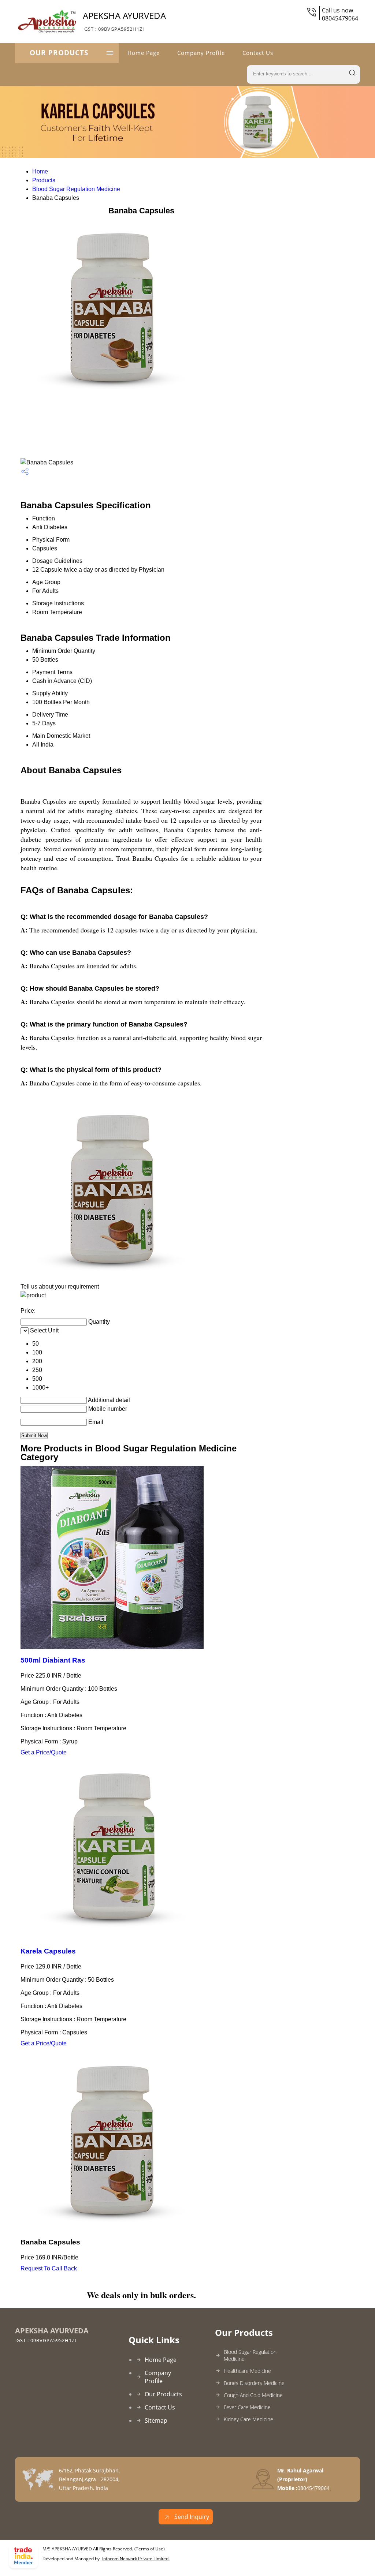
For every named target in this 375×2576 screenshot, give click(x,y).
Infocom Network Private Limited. (136, 2559)
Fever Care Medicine (247, 2407)
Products (44, 180)
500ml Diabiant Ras (53, 1660)
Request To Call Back (49, 2268)
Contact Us (258, 53)
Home (40, 171)
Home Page (144, 53)
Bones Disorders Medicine (254, 2383)
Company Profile (201, 53)
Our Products (59, 53)
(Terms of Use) (150, 2549)
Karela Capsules (48, 1951)
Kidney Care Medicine (248, 2419)
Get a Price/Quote (44, 1752)
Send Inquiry (191, 2517)
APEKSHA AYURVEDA (124, 21)
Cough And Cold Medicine (253, 2395)
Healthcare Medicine (247, 2371)
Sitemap (156, 2420)
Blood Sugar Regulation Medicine (76, 189)
